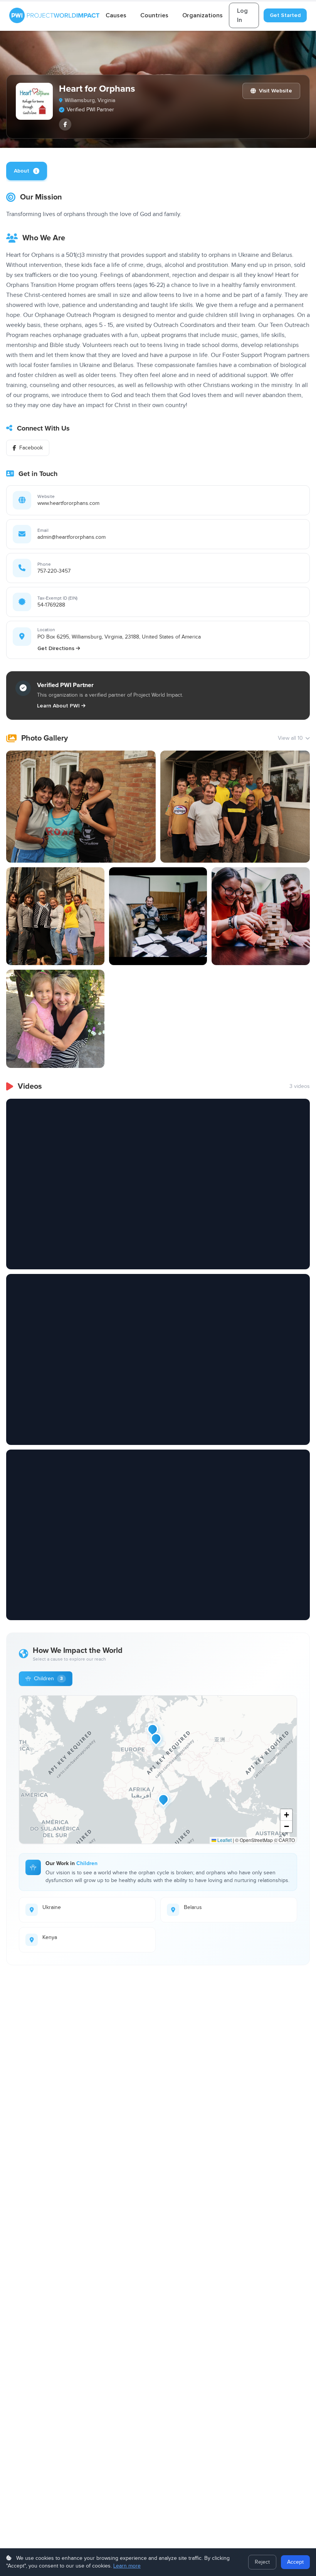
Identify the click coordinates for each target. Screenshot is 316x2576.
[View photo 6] (55, 1019)
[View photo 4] (158, 916)
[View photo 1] (81, 807)
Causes (116, 15)
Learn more (127, 2566)
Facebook (31, 448)
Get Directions (56, 648)
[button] (156, 1738)
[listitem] (65, 124)
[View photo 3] (55, 916)
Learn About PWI (58, 706)
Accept (295, 2562)
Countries (154, 15)
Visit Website (276, 91)
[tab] (27, 171)
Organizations (203, 15)
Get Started (285, 15)
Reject (262, 2562)
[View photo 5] (261, 916)
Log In (242, 15)
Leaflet (224, 1840)
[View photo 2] (235, 807)
